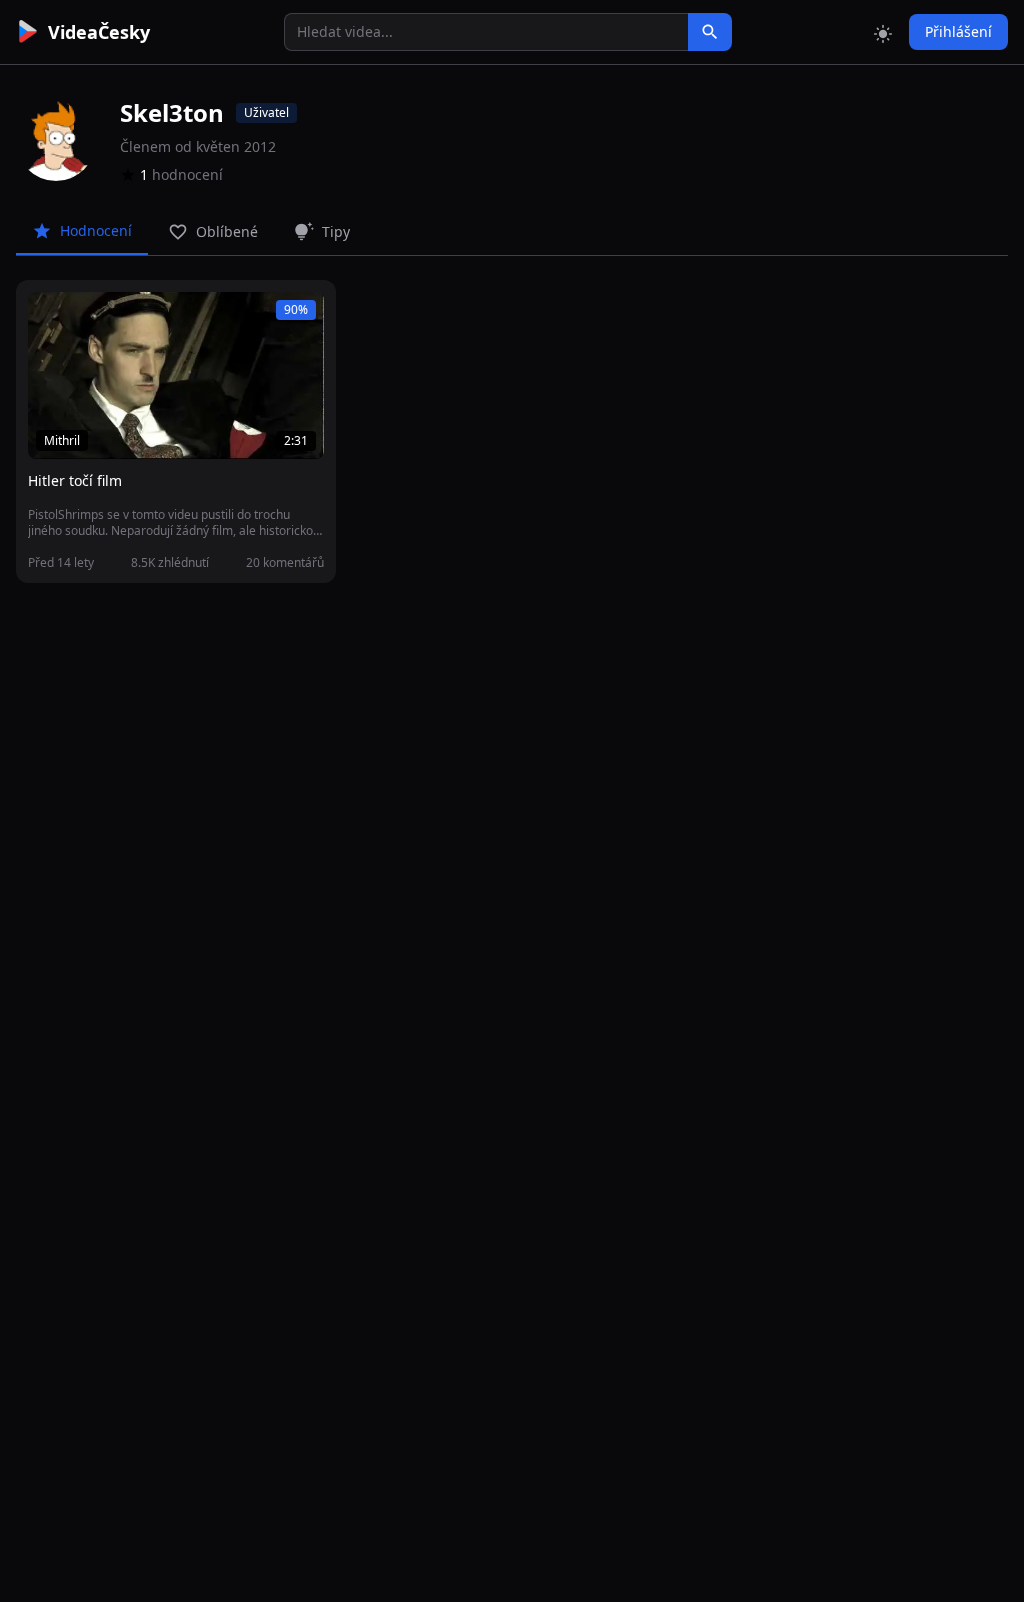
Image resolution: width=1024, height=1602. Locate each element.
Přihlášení (958, 31)
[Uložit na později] (88, 318)
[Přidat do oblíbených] (52, 318)
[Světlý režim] (883, 32)
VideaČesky (99, 32)
